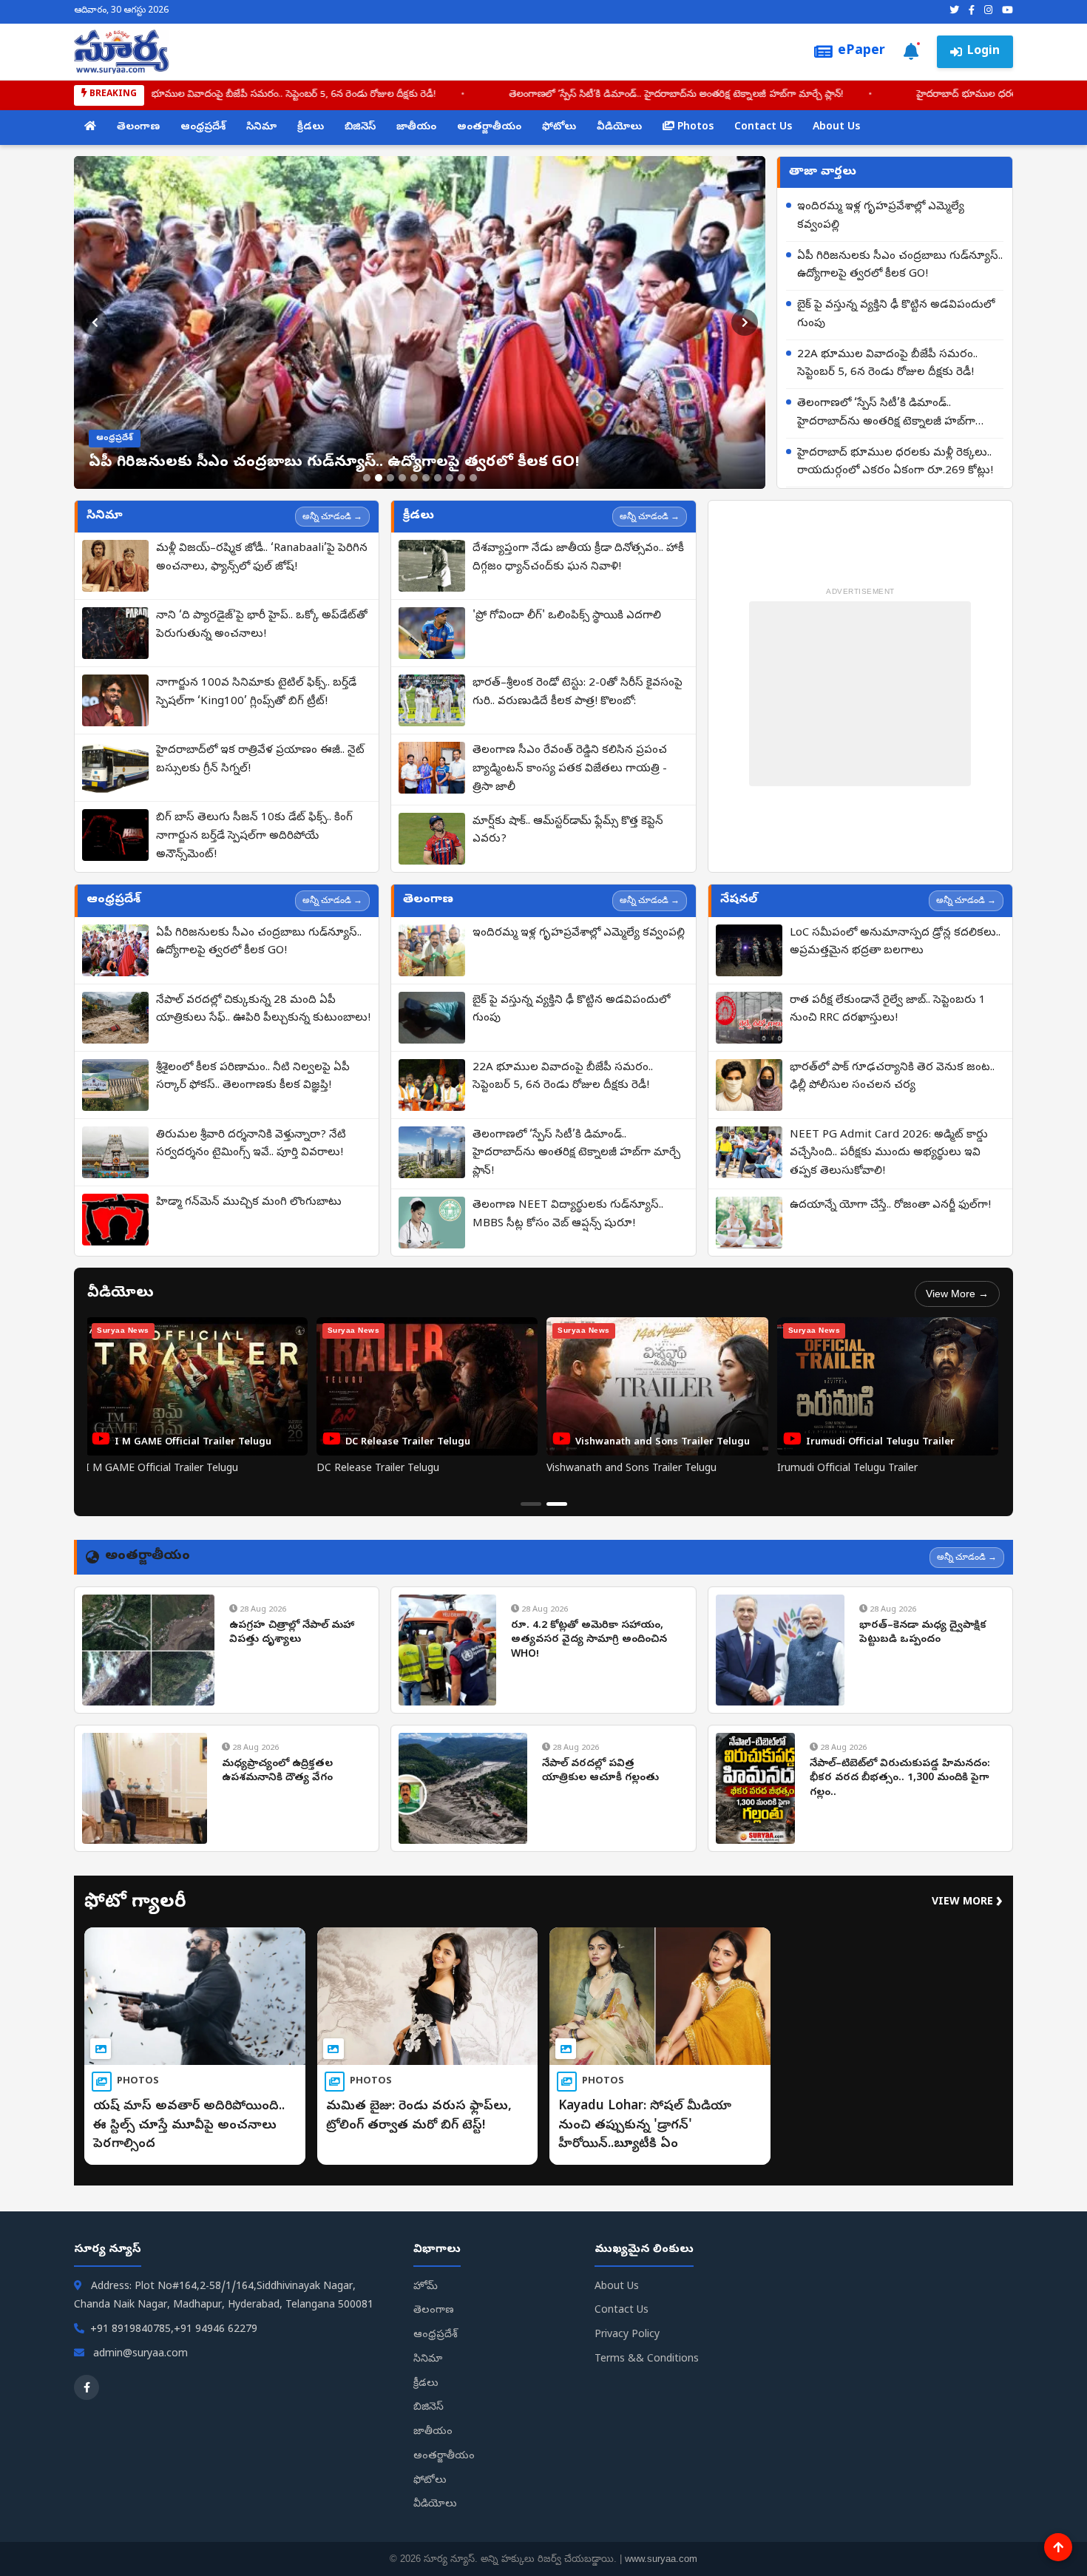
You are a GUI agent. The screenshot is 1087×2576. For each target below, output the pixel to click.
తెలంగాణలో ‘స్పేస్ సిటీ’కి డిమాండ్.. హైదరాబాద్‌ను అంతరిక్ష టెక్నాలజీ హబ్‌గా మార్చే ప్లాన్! (543, 95)
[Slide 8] (450, 478)
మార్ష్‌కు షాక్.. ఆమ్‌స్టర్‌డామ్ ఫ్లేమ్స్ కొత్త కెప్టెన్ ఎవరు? (568, 831)
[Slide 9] (461, 478)
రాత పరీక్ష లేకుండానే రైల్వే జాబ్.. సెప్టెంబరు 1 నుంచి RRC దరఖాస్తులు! (888, 1010)
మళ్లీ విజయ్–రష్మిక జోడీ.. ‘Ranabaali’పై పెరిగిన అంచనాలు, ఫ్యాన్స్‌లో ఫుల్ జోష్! (262, 558)
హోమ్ (426, 2287)
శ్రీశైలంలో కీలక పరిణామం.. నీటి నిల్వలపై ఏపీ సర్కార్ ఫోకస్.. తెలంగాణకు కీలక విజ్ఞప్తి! (253, 1077)
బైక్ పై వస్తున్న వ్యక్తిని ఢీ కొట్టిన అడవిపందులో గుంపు (896, 315)
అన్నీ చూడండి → (332, 516)
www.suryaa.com (661, 2559)
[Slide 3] (390, 478)
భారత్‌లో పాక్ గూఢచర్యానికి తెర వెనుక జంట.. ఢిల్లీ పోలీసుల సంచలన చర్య (892, 1077)
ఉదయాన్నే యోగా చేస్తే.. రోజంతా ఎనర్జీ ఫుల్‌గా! (890, 1206)
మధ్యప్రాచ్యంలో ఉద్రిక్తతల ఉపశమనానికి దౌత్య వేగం (277, 1772)
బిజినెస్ (360, 128)
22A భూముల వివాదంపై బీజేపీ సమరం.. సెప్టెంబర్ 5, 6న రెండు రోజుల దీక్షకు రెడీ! (887, 364)
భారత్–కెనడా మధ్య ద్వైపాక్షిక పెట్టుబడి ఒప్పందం (923, 1633)
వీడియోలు (619, 128)
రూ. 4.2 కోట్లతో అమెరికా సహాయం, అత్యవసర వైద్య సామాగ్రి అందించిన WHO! (589, 1640)
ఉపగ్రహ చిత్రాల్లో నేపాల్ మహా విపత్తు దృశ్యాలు (292, 1633)
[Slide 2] (379, 478)
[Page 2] (557, 1504)
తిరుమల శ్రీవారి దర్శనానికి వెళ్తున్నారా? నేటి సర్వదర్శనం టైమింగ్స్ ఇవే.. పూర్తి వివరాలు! (251, 1145)
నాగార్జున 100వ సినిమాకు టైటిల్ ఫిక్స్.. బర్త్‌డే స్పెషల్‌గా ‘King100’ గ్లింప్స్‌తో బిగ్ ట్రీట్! (256, 693)
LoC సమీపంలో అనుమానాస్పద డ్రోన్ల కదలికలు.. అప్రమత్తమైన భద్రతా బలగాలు (895, 943)
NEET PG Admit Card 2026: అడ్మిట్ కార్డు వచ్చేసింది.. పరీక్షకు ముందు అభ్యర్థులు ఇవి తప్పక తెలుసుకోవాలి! (889, 1154)
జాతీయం (416, 128)
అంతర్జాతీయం (489, 128)
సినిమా (261, 128)
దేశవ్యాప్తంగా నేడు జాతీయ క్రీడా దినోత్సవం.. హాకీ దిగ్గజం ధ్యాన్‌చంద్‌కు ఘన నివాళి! (578, 558)
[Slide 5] (414, 478)
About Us (836, 128)
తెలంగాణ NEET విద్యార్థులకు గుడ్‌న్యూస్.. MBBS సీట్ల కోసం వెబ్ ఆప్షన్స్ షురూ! (568, 1215)
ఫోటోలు (559, 128)
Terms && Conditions (647, 2360)
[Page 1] (531, 1504)
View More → (957, 1294)
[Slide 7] (438, 478)
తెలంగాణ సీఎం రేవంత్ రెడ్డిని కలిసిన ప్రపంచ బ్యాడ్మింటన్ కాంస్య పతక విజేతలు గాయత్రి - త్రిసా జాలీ (570, 769)
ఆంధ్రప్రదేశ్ (203, 128)
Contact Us (763, 128)
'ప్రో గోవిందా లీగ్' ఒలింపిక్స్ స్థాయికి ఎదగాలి (567, 616)
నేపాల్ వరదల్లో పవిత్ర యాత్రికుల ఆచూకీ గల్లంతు (600, 1772)
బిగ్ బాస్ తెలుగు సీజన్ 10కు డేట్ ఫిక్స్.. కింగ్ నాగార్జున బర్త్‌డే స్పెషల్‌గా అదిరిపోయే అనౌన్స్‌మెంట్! (254, 836)
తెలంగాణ (138, 128)
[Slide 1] (367, 478)
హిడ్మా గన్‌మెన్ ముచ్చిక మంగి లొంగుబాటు (249, 1203)
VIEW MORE (967, 1903)
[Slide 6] (426, 478)
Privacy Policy (627, 2335)
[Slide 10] (473, 478)
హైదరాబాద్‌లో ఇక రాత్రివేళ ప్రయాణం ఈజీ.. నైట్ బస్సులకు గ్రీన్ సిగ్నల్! (260, 760)
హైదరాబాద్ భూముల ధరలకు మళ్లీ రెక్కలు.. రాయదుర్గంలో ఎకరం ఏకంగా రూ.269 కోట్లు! (895, 463)
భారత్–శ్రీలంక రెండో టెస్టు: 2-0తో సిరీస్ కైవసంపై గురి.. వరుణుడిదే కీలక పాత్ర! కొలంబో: (578, 693)
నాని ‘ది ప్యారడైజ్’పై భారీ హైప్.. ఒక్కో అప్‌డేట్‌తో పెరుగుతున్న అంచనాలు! (262, 625)
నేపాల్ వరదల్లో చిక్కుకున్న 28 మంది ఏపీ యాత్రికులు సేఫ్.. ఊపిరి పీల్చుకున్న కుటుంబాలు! (263, 1010)
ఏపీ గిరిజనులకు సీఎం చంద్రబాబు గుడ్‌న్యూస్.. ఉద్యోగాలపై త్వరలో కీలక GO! (900, 266)
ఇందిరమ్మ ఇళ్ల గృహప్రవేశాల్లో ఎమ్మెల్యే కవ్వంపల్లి (881, 216)
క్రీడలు (311, 128)
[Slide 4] (402, 478)
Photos (694, 128)
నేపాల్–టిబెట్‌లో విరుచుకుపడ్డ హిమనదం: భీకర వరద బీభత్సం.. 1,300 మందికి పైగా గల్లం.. (900, 1779)
